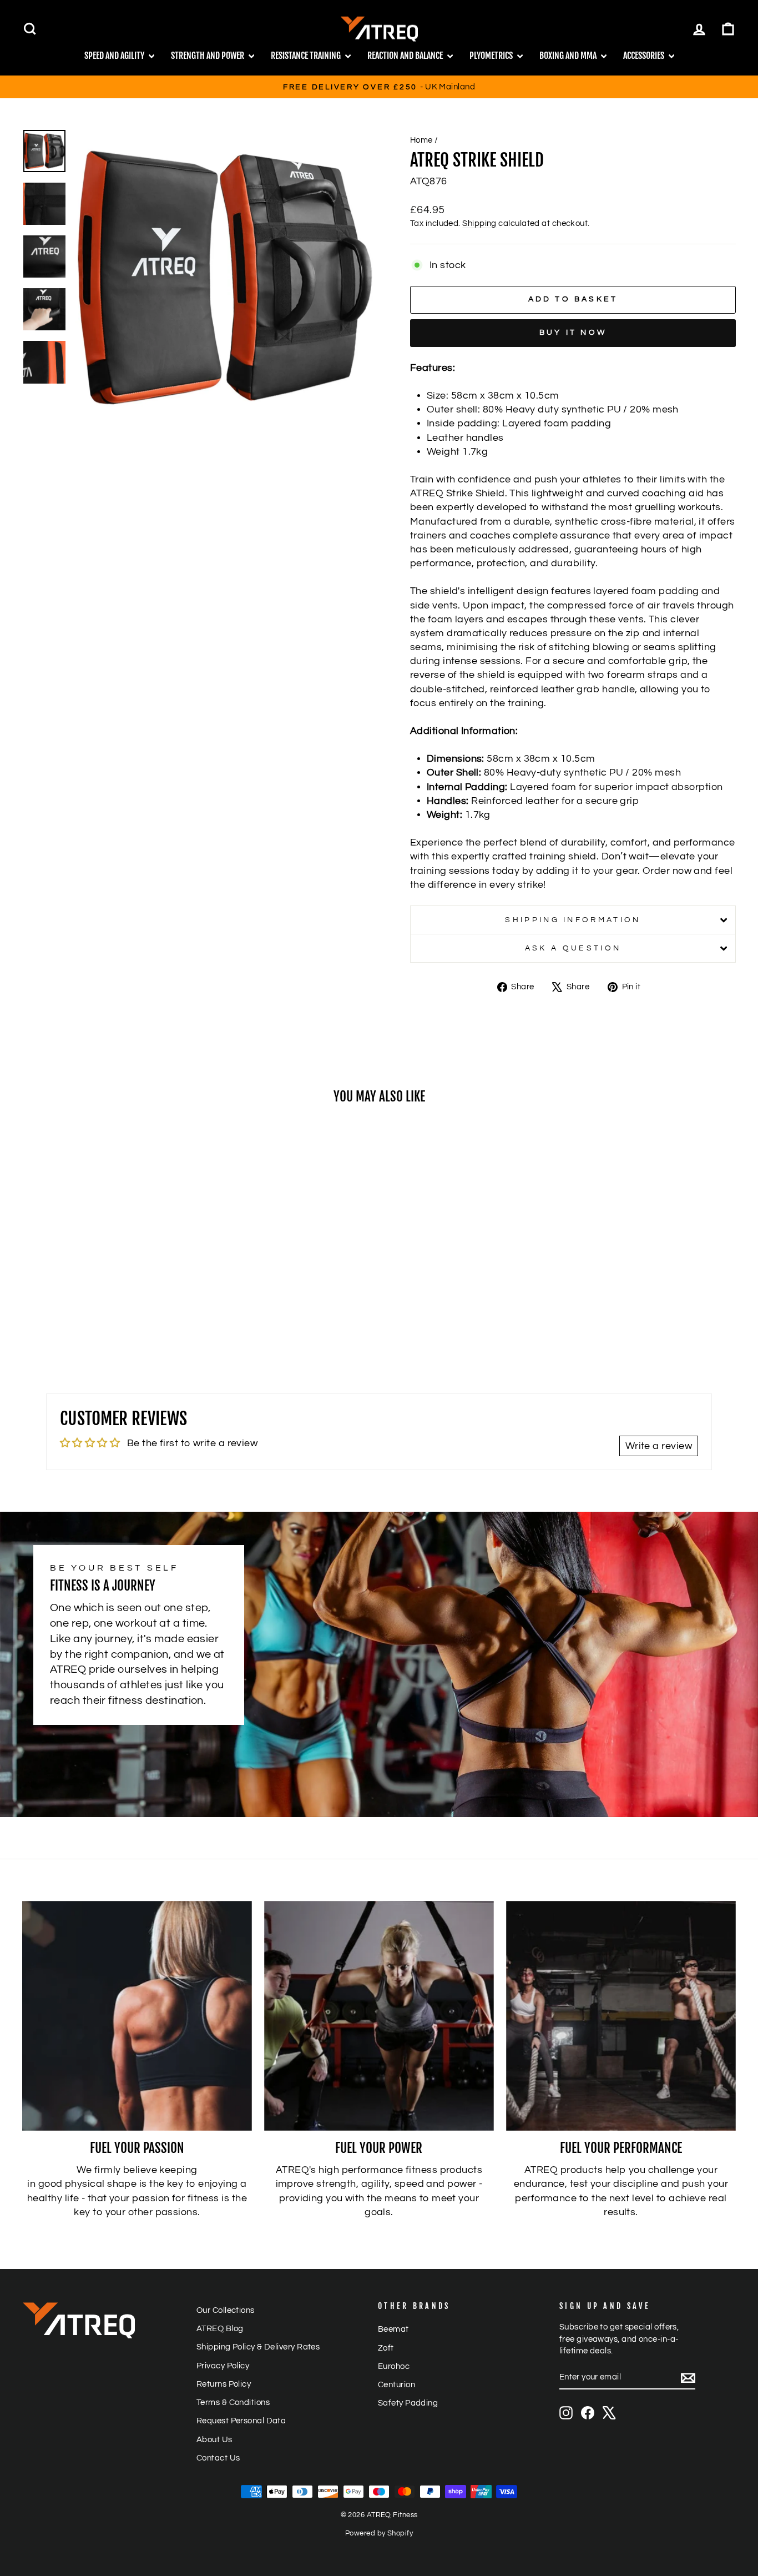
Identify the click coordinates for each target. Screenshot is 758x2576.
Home (421, 140)
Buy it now (573, 333)
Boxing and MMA (569, 56)
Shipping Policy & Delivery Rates (258, 2347)
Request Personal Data (241, 2421)
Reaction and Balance (406, 56)
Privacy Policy (223, 2366)
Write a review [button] (659, 1446)
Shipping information (573, 920)
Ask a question (573, 948)
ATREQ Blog (220, 2328)
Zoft (386, 2348)
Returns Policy (224, 2384)
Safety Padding (408, 2403)
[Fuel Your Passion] (137, 2016)
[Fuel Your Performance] (621, 2016)
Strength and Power (208, 56)
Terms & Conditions (233, 2402)
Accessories (645, 56)
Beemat (393, 2329)
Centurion (396, 2384)
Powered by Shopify (379, 2534)
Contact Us (218, 2458)
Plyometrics (492, 56)
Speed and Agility (115, 56)
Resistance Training (307, 56)
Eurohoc (394, 2366)
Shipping (479, 223)
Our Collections (226, 2310)
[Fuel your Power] (379, 2016)
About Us (214, 2439)
